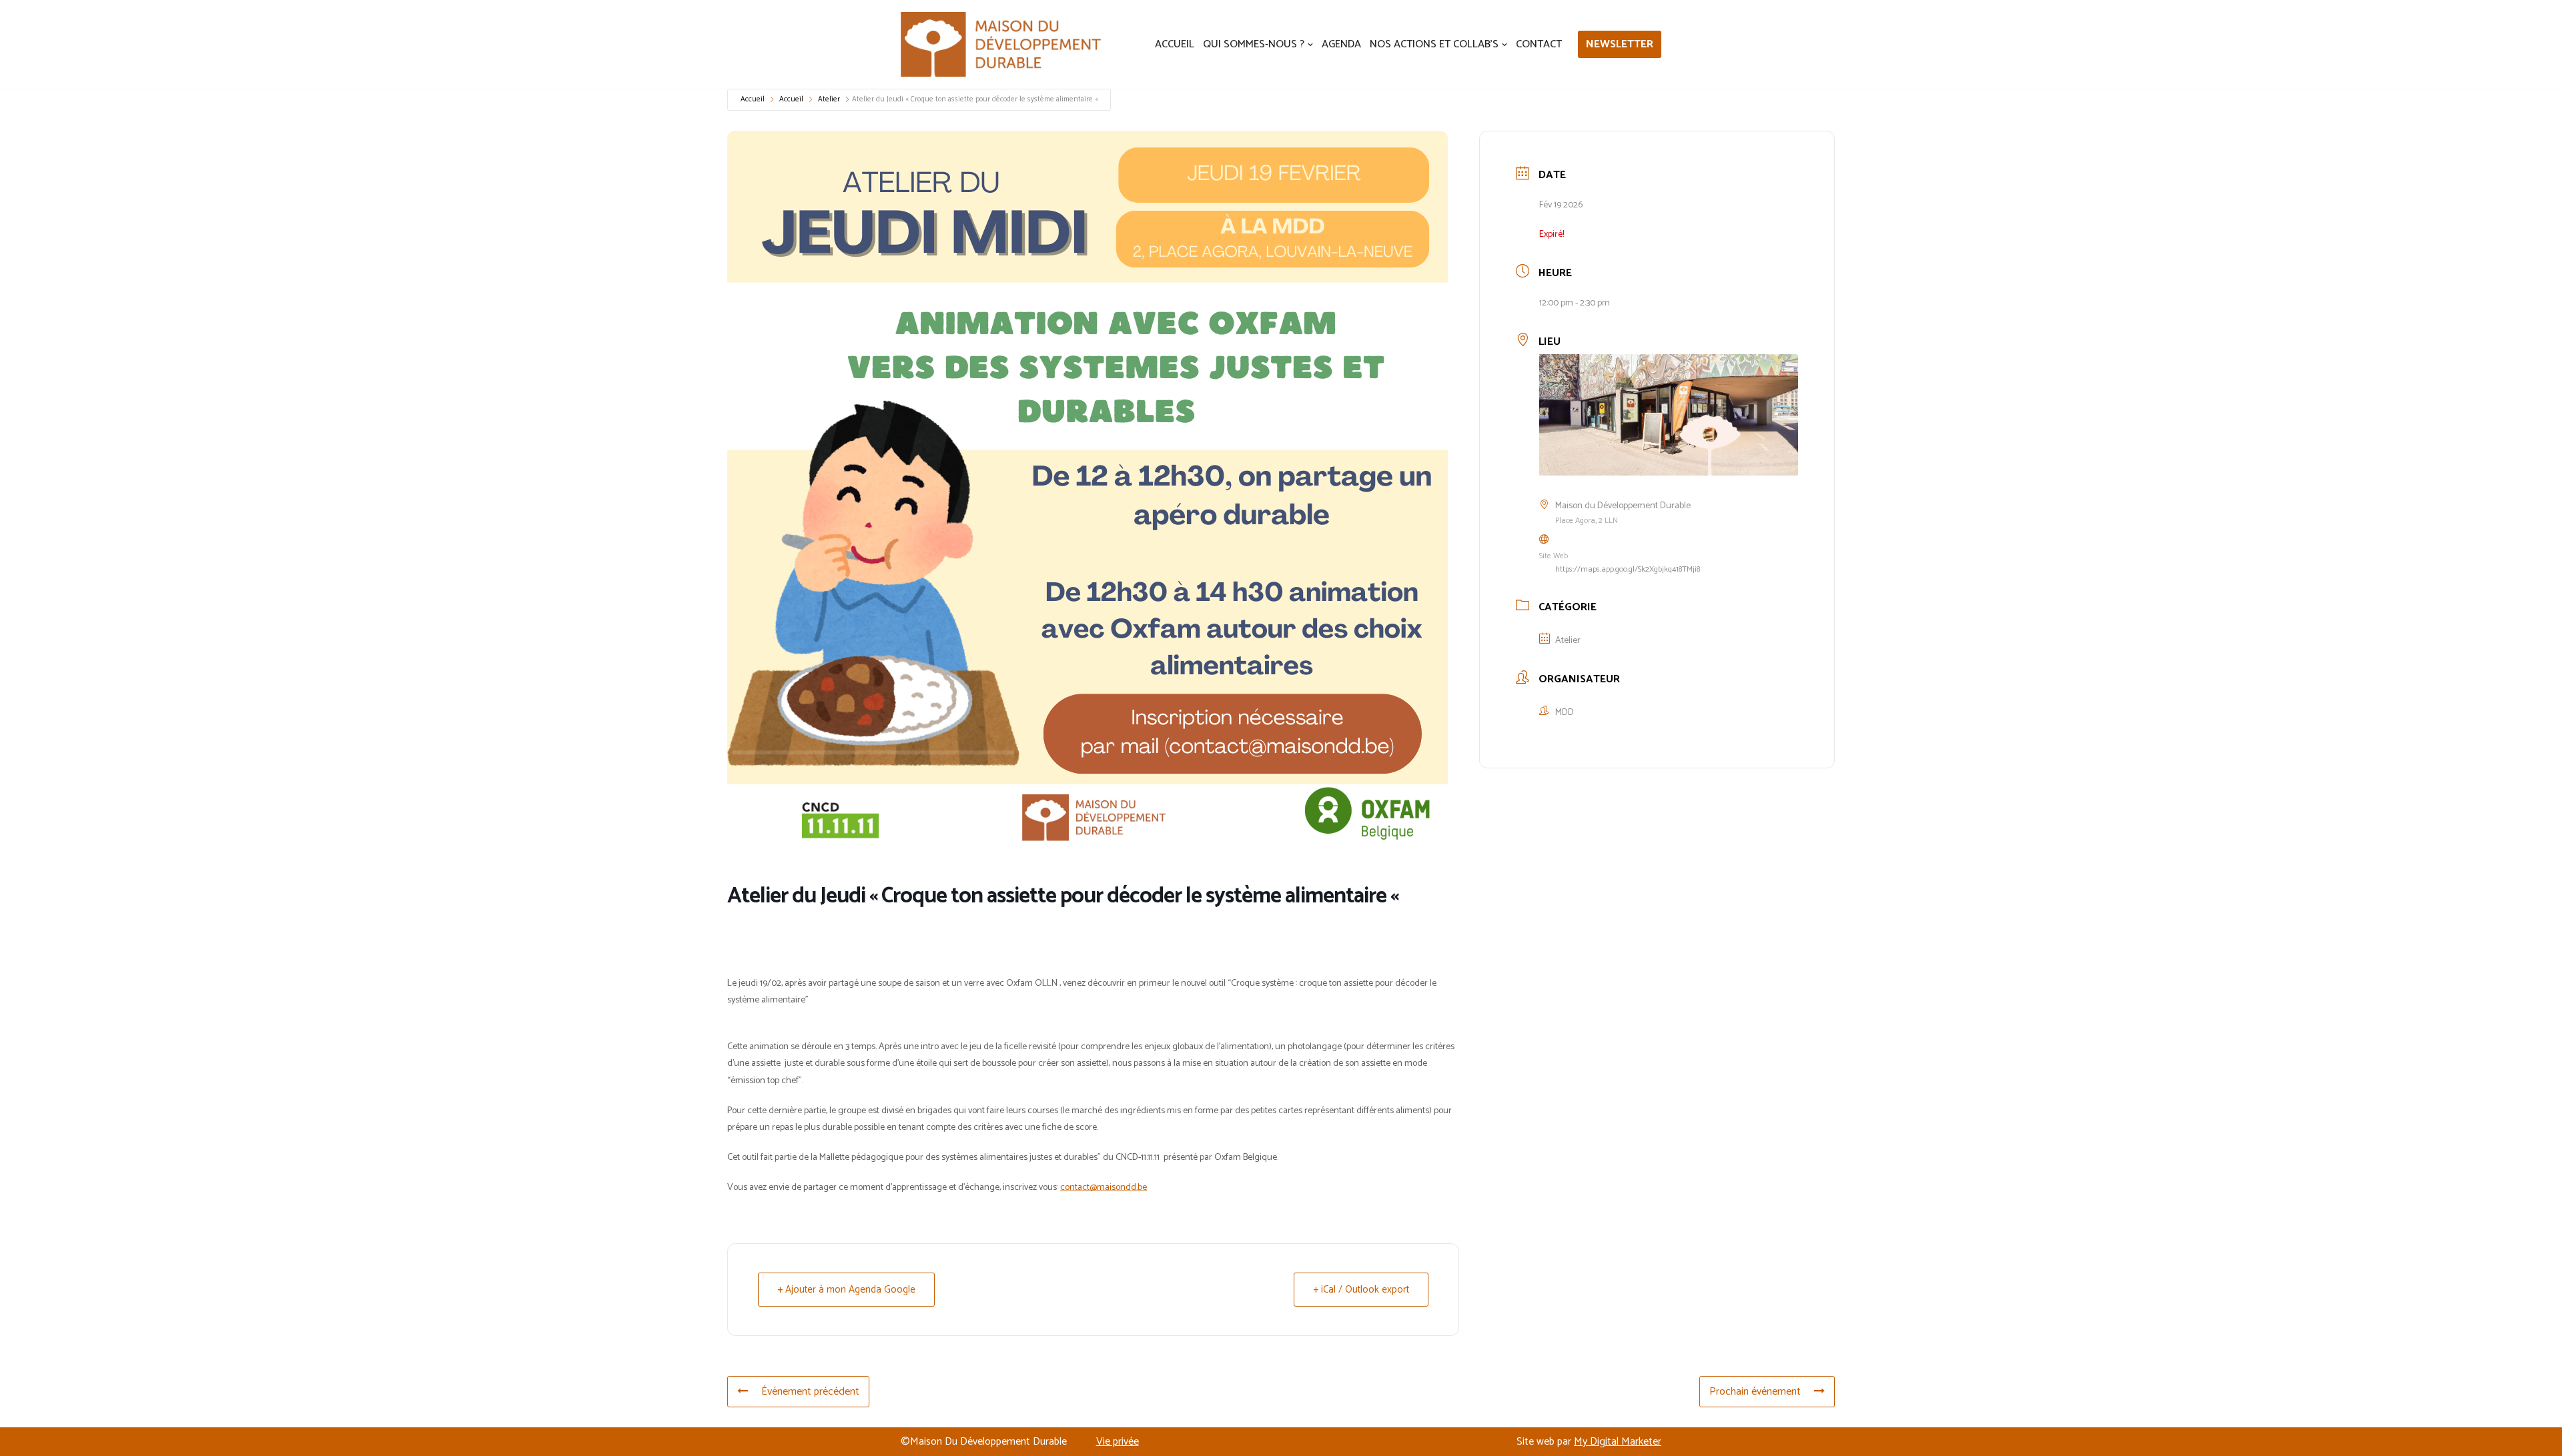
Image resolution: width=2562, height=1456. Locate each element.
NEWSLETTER (1620, 44)
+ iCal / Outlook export (1361, 1290)
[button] (1310, 45)
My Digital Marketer (1618, 1442)
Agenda (1341, 44)
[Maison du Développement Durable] (1001, 44)
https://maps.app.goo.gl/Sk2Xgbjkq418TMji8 (1628, 569)
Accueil (1175, 44)
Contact (1539, 44)
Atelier (829, 99)
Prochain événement (1755, 1392)
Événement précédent (810, 1392)
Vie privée (1118, 1442)
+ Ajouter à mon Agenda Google (846, 1290)
